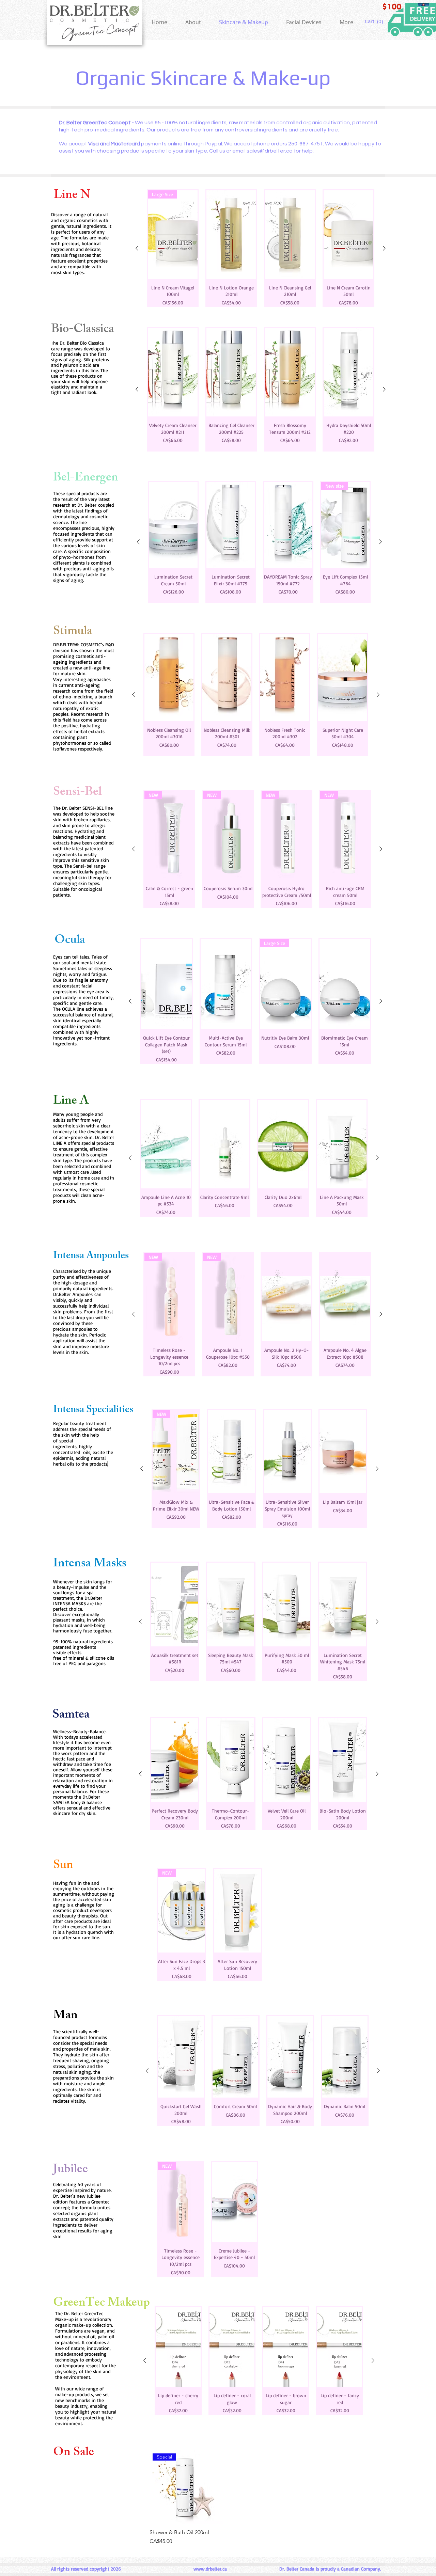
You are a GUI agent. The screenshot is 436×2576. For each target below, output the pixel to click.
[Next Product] (384, 248)
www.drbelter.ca (210, 2569)
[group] (261, 248)
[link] (375, 21)
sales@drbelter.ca (270, 151)
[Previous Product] (137, 248)
